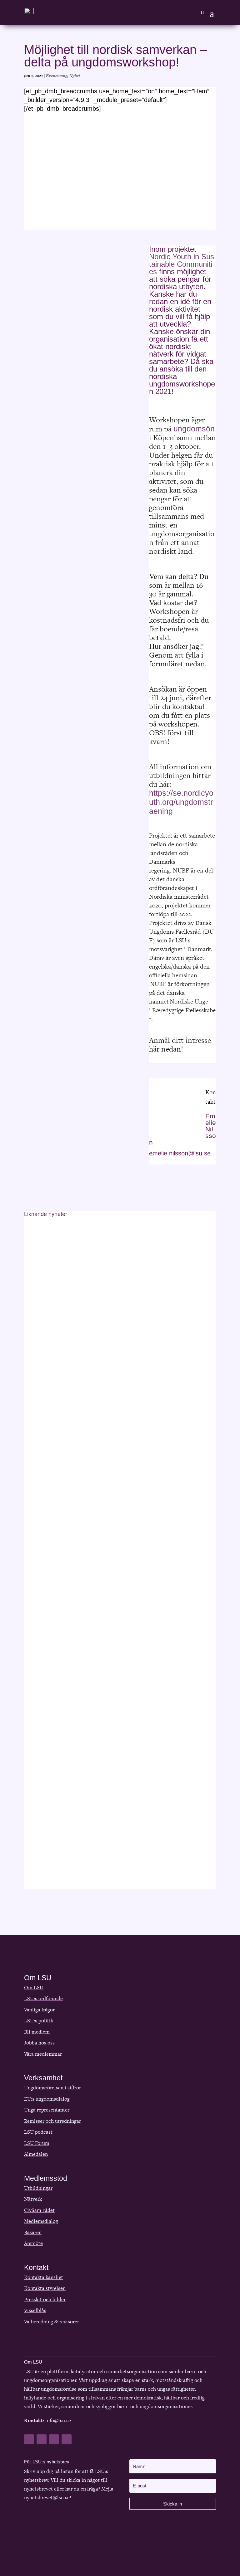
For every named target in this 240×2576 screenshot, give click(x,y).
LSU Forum (37, 2143)
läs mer (40, 1427)
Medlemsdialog (41, 2221)
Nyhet (75, 76)
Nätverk (33, 2199)
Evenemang (57, 76)
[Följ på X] (42, 2439)
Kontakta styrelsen (45, 2288)
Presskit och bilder (45, 2299)
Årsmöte (33, 2243)
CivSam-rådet (39, 2210)
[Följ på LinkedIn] (54, 2439)
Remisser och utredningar (52, 2121)
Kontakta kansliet (44, 2277)
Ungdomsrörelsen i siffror (52, 2088)
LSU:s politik (39, 2021)
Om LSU (34, 1988)
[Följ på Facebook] (29, 2439)
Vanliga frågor (39, 2010)
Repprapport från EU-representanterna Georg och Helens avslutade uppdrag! (110, 1371)
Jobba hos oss (39, 2043)
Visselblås (35, 2310)
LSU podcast (38, 2132)
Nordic (160, 257)
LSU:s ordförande (43, 1998)
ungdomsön (194, 429)
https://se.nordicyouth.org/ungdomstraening (181, 802)
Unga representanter (47, 2110)
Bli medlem (37, 2032)
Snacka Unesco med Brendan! (72, 1582)
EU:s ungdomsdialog (47, 2099)
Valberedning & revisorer (52, 2322)
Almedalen (36, 2154)
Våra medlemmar (43, 2054)
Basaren (33, 2232)
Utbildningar (38, 2188)
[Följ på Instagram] (67, 2439)
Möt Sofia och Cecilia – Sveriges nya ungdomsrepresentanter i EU (117, 1793)
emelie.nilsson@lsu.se (180, 1153)
